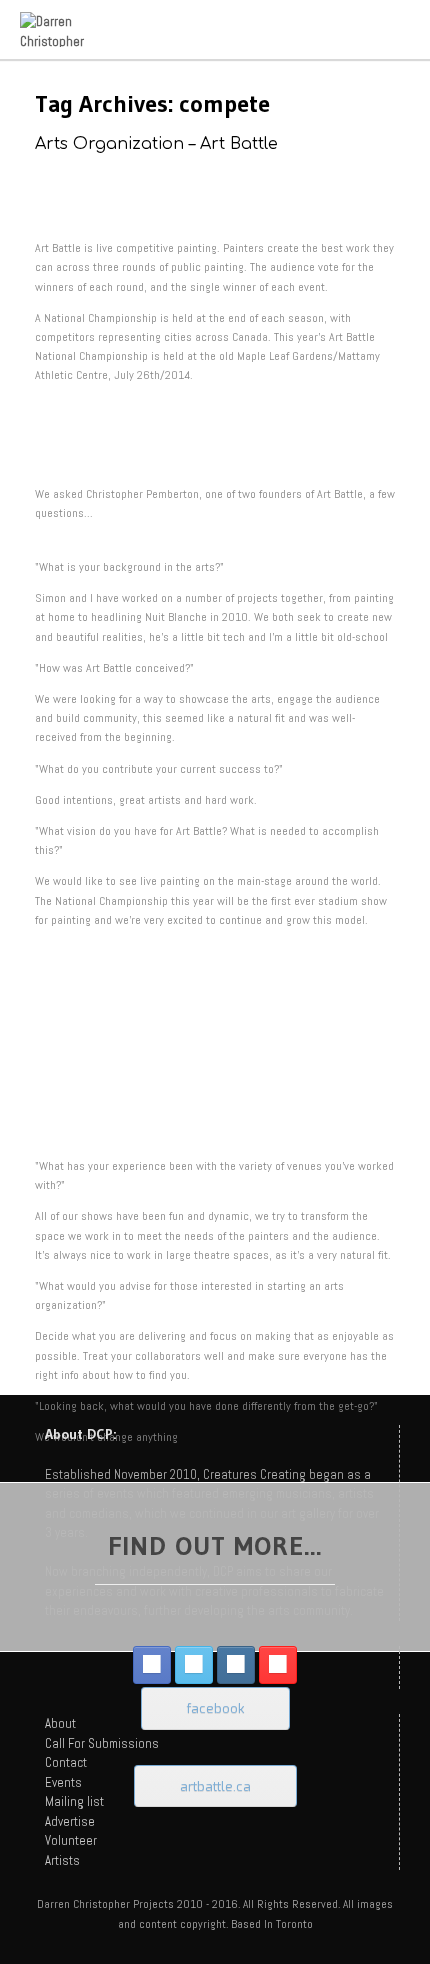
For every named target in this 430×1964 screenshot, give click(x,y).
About (60, 1723)
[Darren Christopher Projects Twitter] (194, 1665)
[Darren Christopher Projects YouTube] (278, 1665)
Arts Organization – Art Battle (156, 144)
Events (63, 1782)
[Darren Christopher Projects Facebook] (152, 1665)
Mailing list (74, 1801)
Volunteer (71, 1840)
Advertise (70, 1821)
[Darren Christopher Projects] (69, 29)
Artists (62, 1860)
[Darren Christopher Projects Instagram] (236, 1665)
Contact (66, 1762)
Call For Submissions (102, 1743)
